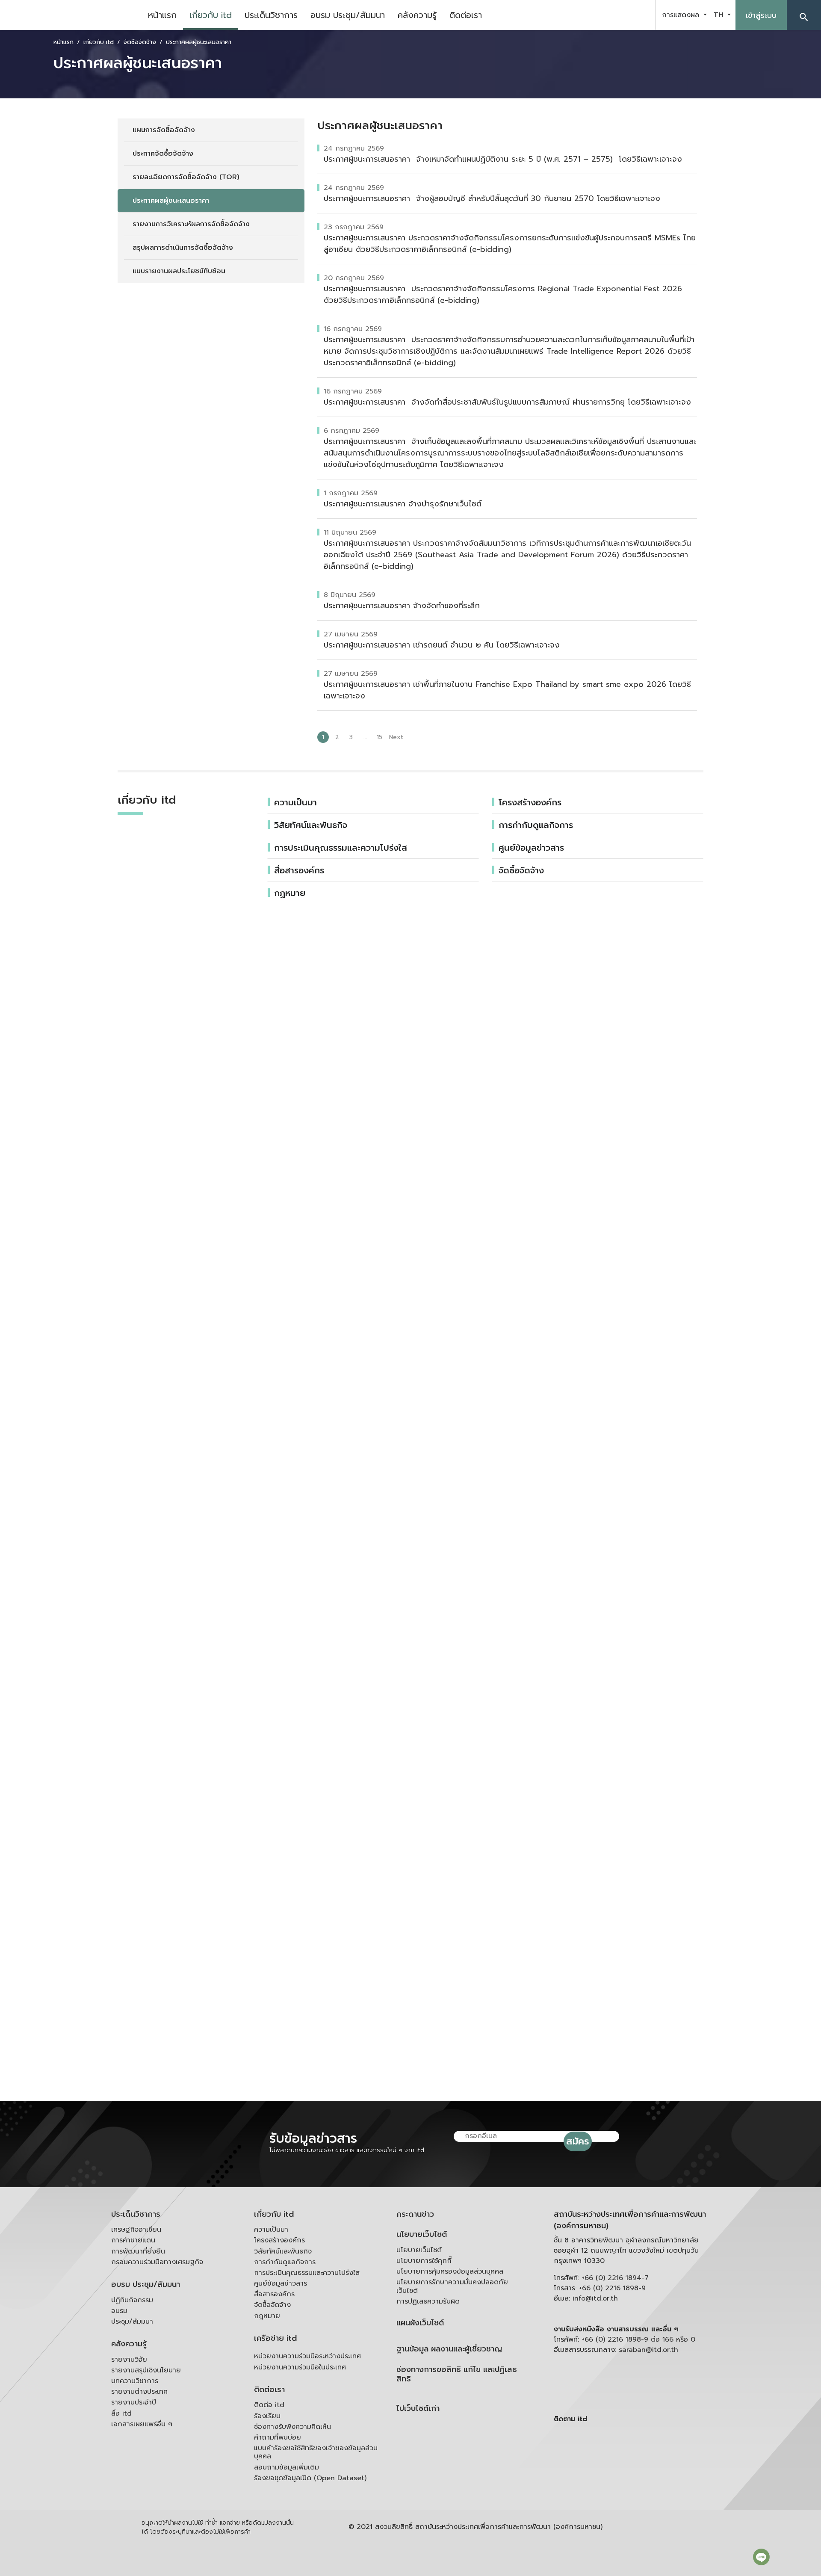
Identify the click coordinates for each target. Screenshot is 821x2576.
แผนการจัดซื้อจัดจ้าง (164, 130)
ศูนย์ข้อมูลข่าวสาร (531, 848)
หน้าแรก (162, 15)
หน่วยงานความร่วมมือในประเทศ (300, 2367)
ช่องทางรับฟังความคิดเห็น (292, 2427)
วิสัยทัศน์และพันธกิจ (311, 825)
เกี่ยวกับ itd (211, 15)
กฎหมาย (267, 2316)
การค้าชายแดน (133, 2240)
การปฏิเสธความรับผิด (428, 2301)
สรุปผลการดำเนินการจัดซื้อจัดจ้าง (183, 248)
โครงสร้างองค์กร (530, 802)
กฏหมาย (290, 893)
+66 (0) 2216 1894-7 (615, 2278)
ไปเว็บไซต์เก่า (418, 2409)
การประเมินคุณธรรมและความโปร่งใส (341, 848)
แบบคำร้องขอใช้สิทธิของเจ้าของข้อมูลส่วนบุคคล (316, 2452)
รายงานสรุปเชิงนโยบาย (146, 2370)
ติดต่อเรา (466, 15)
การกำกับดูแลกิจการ (536, 825)
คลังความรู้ (417, 15)
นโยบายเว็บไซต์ (422, 2234)
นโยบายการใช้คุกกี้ (424, 2261)
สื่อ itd (121, 2413)
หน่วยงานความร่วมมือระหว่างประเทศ (307, 2356)
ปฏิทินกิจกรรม (132, 2300)
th (720, 15)
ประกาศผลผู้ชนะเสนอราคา (171, 201)
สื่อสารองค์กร (299, 870)
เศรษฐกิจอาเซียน (136, 2230)
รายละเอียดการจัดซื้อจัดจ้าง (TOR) (186, 177)
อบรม (119, 2311)
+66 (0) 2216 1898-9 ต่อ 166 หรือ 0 (638, 2339)
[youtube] (617, 15)
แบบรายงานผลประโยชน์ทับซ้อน (179, 271)
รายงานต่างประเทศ (139, 2392)
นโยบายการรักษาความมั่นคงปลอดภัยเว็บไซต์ (452, 2286)
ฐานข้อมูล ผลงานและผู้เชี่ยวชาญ (449, 2349)
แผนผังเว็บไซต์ (420, 2323)
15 (379, 737)
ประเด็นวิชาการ (271, 15)
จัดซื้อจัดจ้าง (521, 870)
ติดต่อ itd (269, 2405)
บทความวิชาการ (135, 2381)
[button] (804, 15)
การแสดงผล (682, 15)
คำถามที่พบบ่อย (278, 2437)
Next (396, 737)
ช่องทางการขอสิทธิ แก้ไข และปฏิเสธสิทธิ (457, 2374)
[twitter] (639, 15)
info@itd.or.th (595, 2298)
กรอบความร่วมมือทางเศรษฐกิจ (157, 2262)
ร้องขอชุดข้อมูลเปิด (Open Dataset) (310, 2478)
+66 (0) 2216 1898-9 (612, 2288)
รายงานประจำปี (134, 2402)
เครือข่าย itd (275, 2338)
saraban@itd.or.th (648, 2350)
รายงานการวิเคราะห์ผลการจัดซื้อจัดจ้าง (191, 224)
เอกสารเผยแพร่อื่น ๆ (142, 2424)
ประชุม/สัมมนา (132, 2322)
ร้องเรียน (267, 2416)
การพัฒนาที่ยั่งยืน (138, 2251)
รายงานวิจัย (129, 2360)
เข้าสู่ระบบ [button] (761, 15)
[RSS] (639, 2485)
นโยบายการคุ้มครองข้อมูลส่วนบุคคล (450, 2271)
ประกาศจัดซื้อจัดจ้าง (163, 154)
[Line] (761, 2557)
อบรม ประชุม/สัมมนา (348, 15)
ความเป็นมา (295, 802)
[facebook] (596, 15)
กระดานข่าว (415, 2214)
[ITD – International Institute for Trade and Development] (71, 15)
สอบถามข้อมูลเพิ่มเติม (286, 2467)
